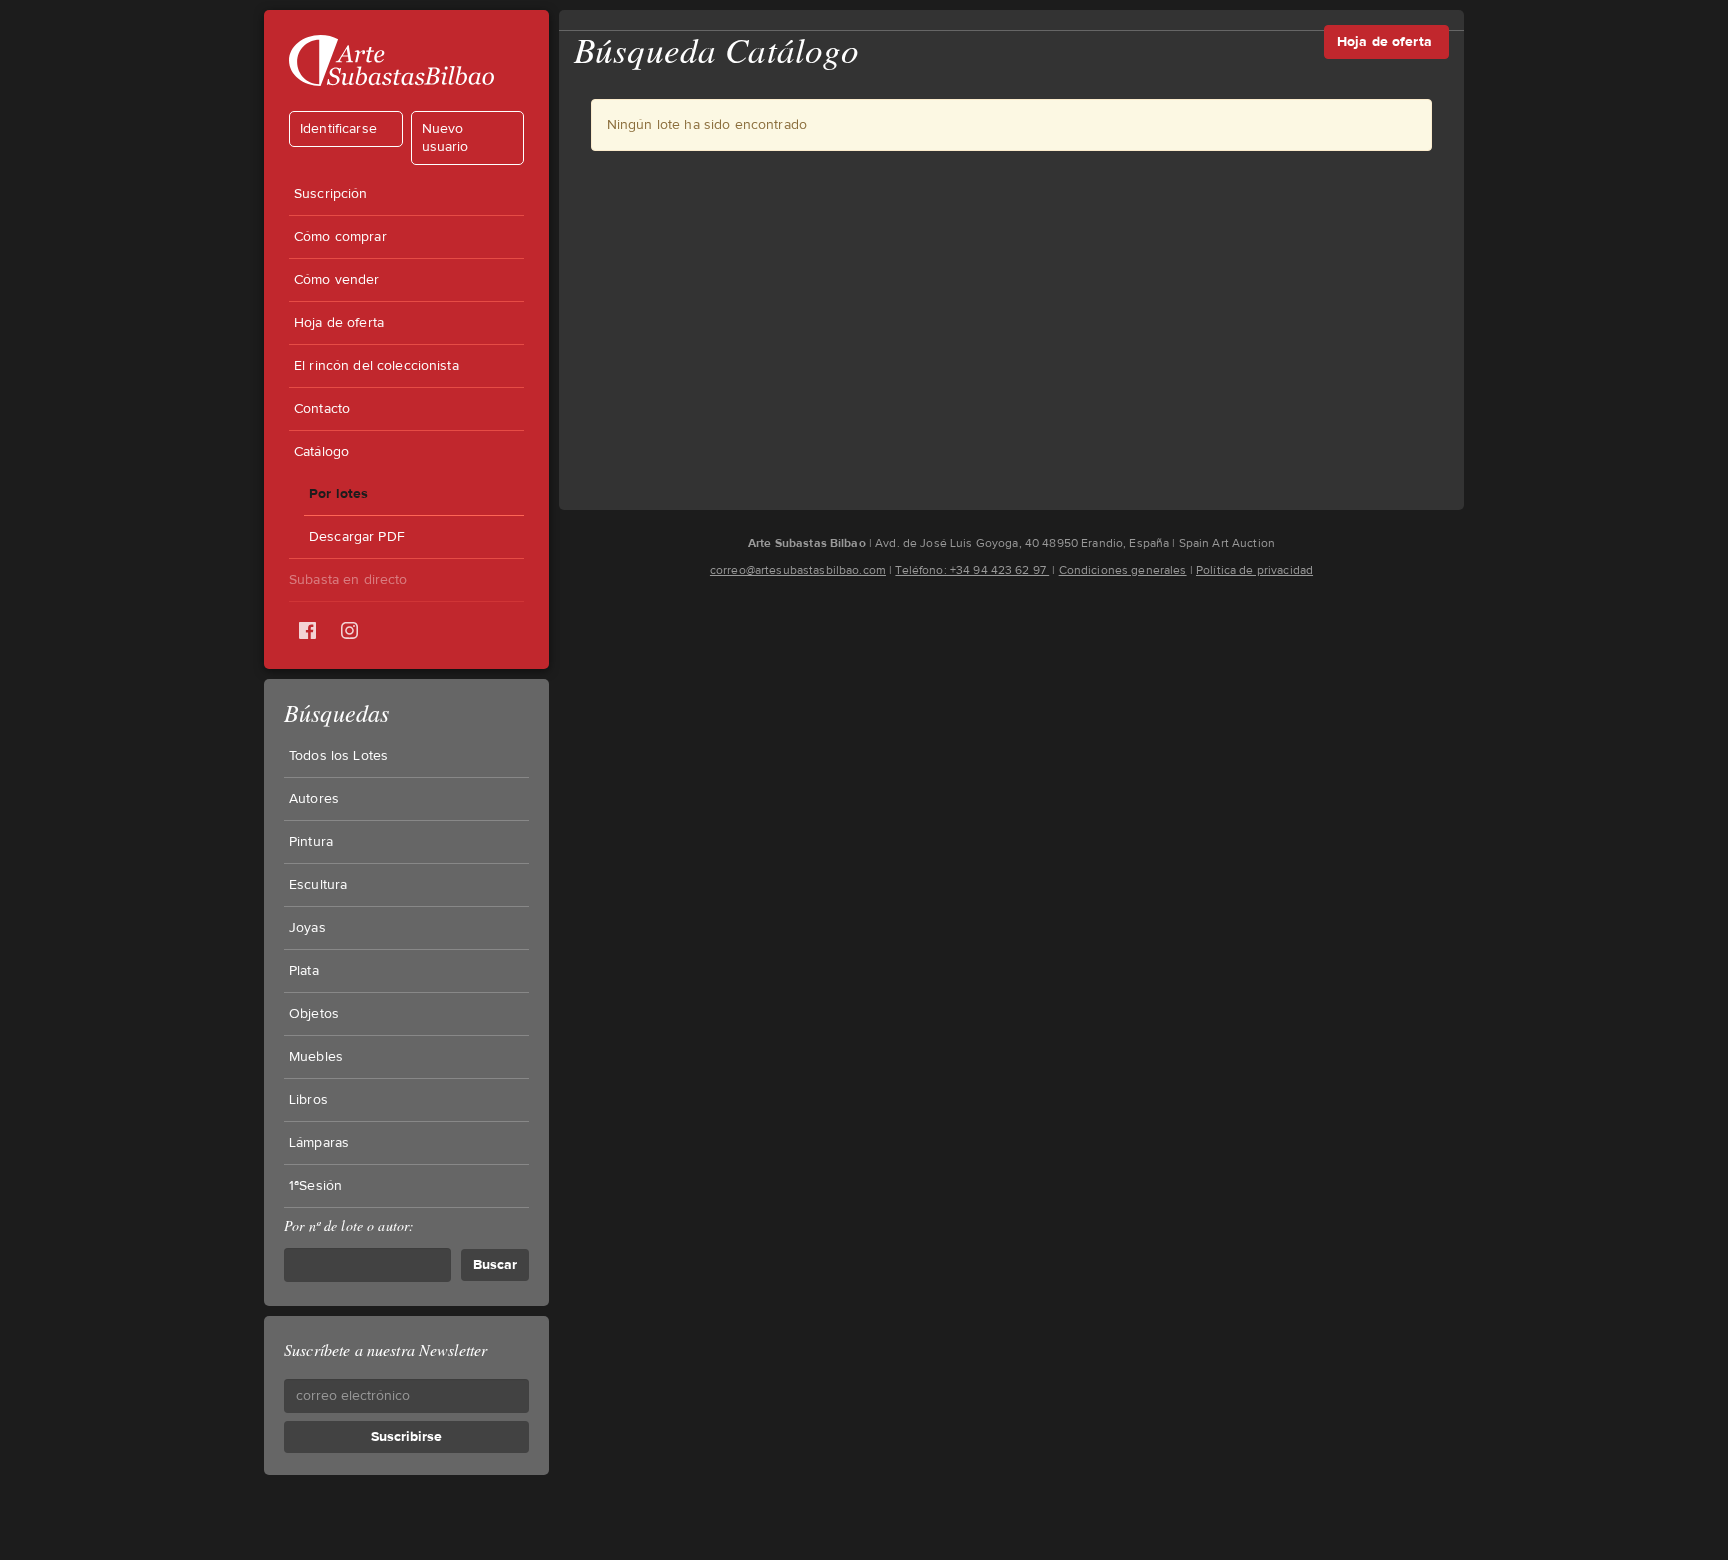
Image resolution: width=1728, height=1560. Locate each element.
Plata (304, 971)
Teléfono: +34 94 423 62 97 (972, 570)
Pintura (311, 842)
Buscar (495, 1264)
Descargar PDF (357, 537)
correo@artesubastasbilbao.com (798, 570)
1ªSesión (315, 1186)
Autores (314, 799)
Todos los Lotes (338, 756)
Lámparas (319, 1143)
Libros (308, 1100)
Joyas (307, 928)
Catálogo (321, 452)
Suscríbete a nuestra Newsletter (385, 1349)
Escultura (318, 885)
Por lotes (338, 493)
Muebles (316, 1057)
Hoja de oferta (339, 323)
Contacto (322, 409)
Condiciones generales (1123, 570)
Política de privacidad (1254, 570)
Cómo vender (337, 280)
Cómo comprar (340, 237)
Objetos (314, 1014)
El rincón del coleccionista (376, 366)
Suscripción (331, 194)
